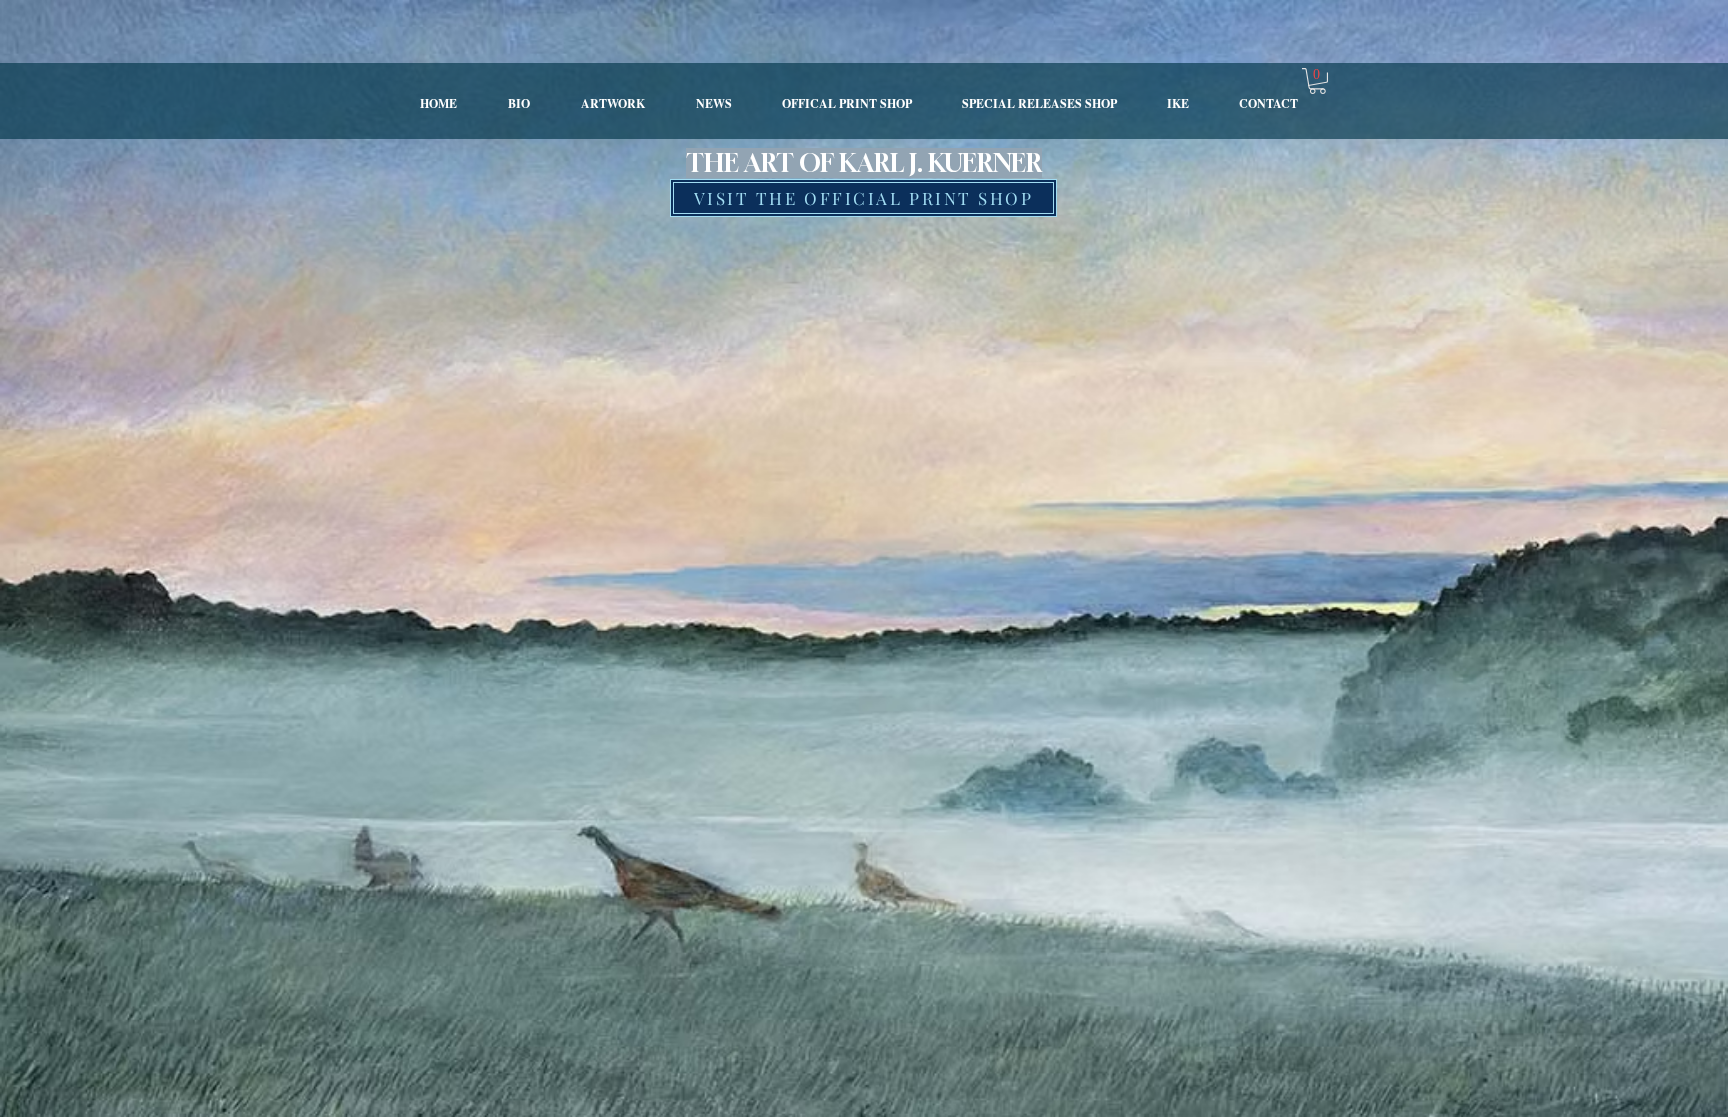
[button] (1317, 81)
